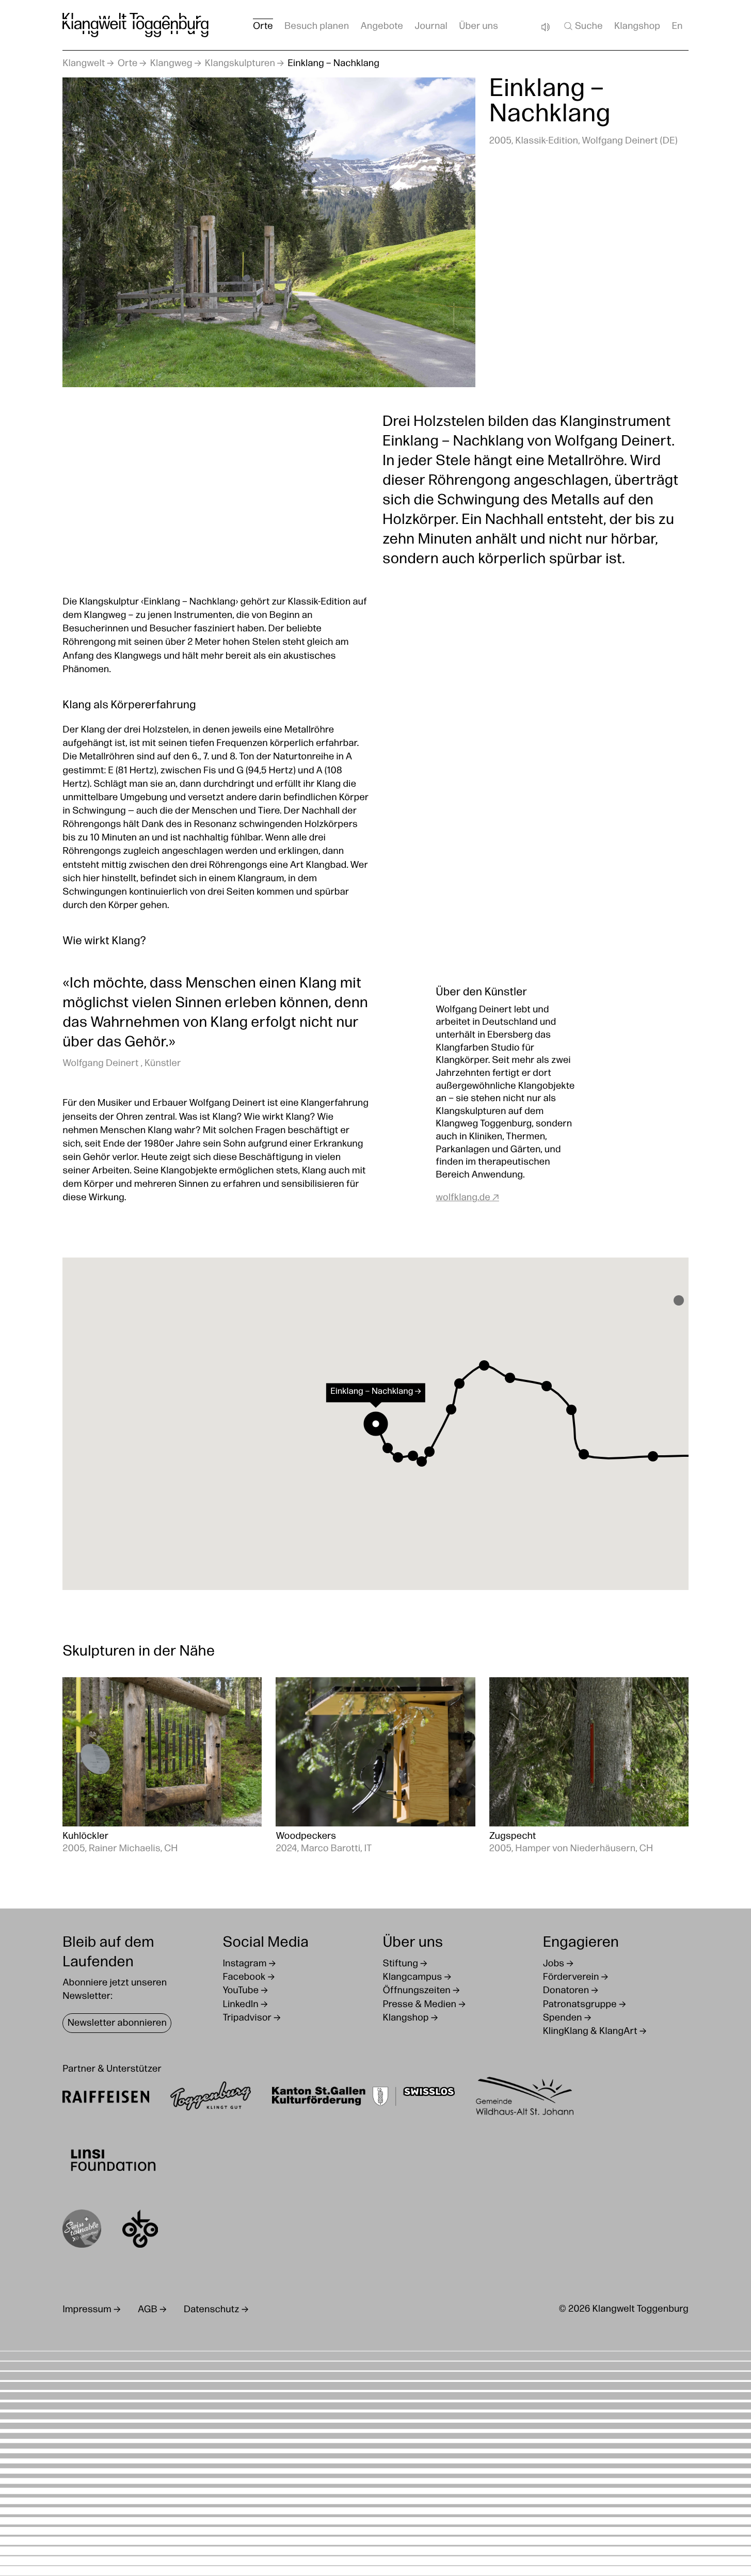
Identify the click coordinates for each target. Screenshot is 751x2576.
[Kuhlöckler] (162, 1767)
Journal (431, 27)
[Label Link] (82, 2231)
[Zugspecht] (589, 1767)
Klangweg (171, 64)
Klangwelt (84, 64)
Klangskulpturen (240, 64)
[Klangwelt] (135, 25)
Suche (589, 27)
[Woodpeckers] (375, 1767)
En (677, 27)
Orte (128, 64)
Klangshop (637, 27)
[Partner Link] (106, 2098)
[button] (679, 1300)
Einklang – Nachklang (333, 64)
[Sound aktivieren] (545, 27)
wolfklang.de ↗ (467, 1198)
